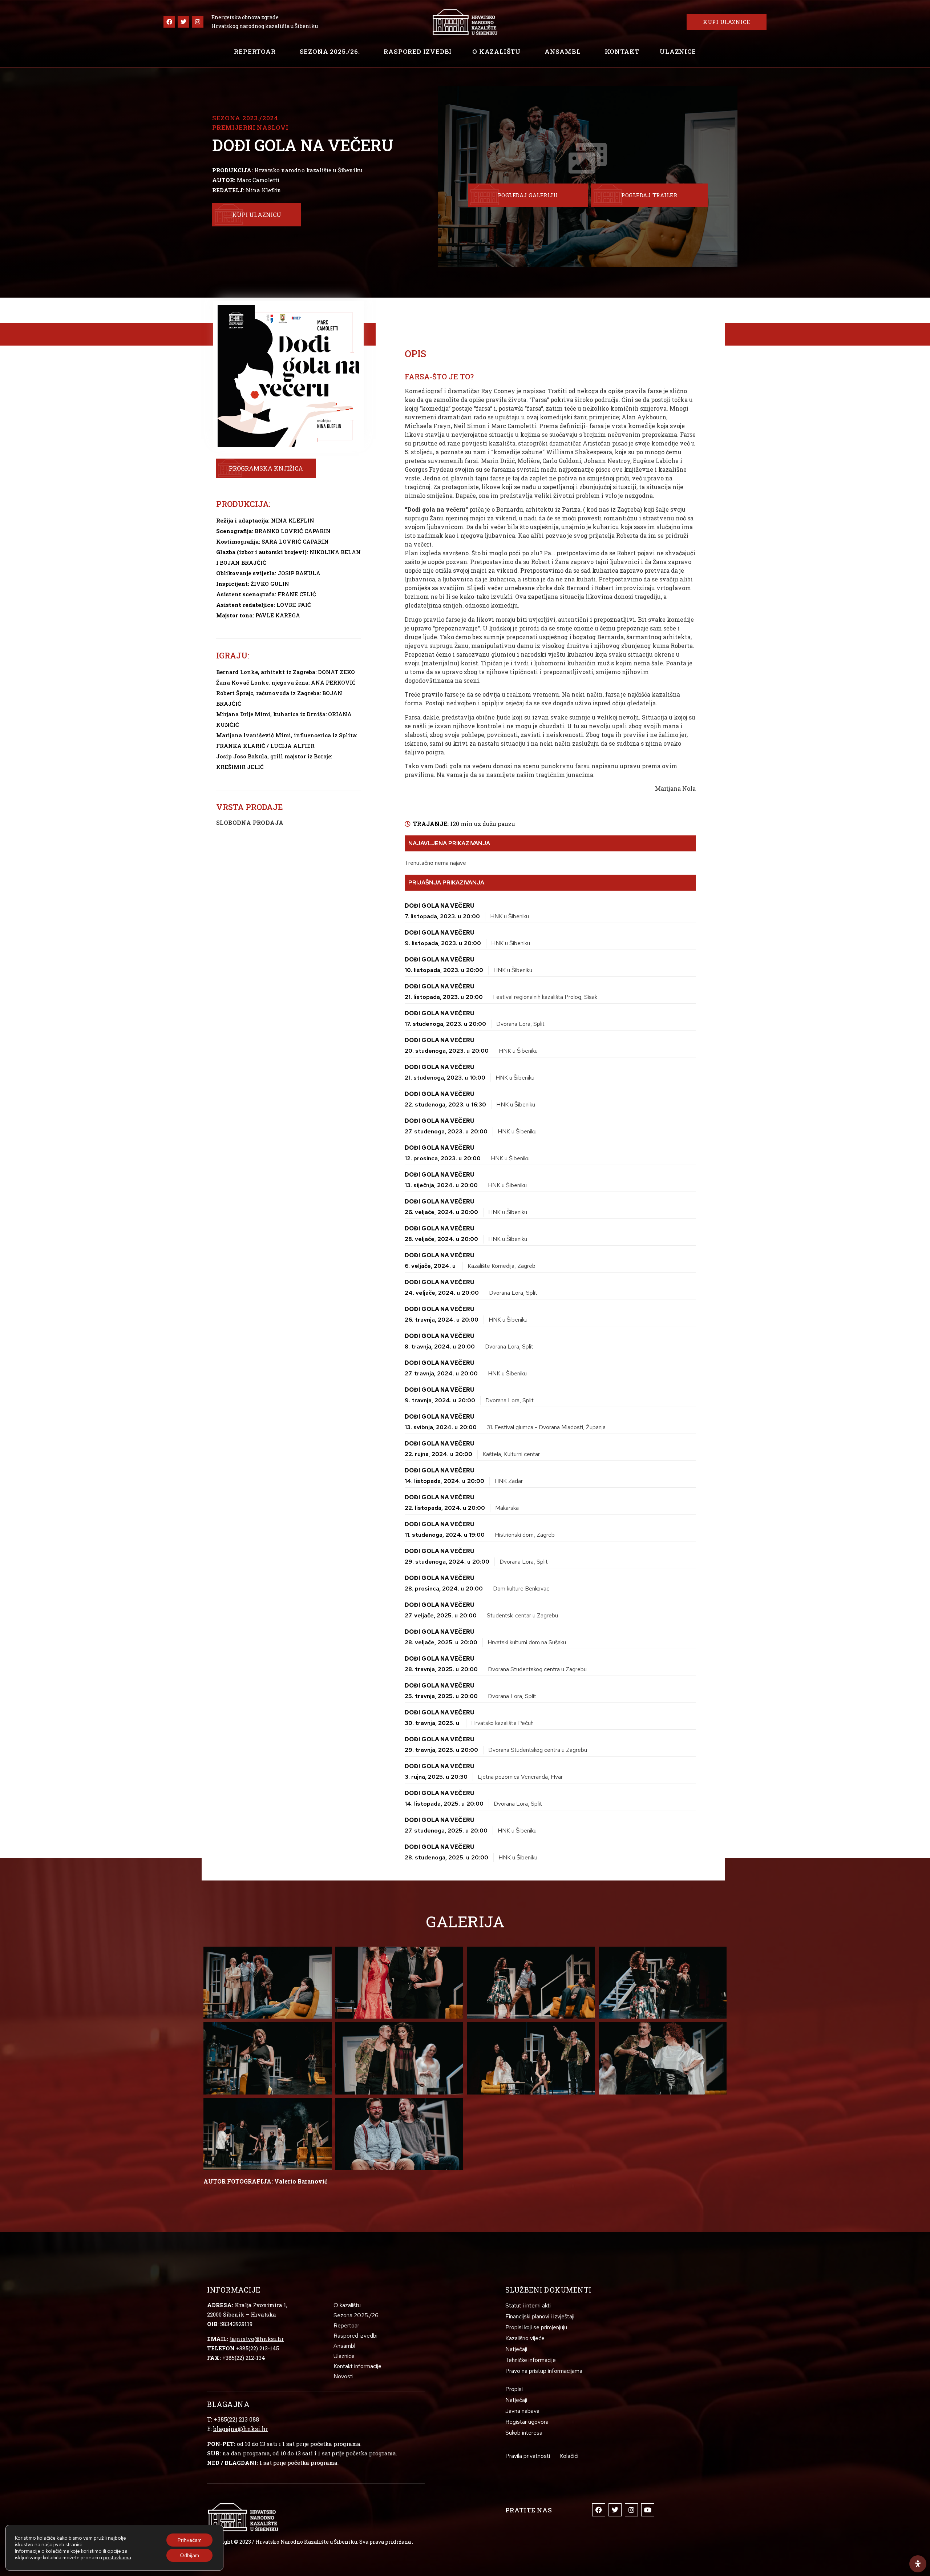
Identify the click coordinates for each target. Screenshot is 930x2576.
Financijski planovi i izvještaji (540, 2316)
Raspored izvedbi (418, 51)
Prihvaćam (190, 2540)
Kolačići (569, 2456)
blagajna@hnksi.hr (241, 2429)
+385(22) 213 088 (236, 2419)
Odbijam (189, 2555)
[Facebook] (169, 22)
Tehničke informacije (531, 2360)
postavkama (117, 2557)
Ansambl (563, 51)
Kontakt (622, 51)
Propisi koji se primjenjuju (536, 2327)
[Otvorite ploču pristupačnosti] (918, 2564)
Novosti (343, 2376)
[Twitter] (183, 22)
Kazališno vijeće (525, 2338)
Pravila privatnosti (528, 2456)
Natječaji (516, 2349)
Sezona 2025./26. (330, 51)
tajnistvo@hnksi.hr (257, 2339)
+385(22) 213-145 (258, 2348)
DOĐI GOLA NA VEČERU (440, 906)
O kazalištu (496, 51)
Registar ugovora (527, 2422)
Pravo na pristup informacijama (544, 2371)
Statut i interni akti (528, 2305)
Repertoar (255, 51)
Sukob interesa (524, 2433)
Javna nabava (522, 2411)
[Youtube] (648, 2510)
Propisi (514, 2389)
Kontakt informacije (357, 2366)
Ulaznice (678, 51)
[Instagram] (198, 22)
